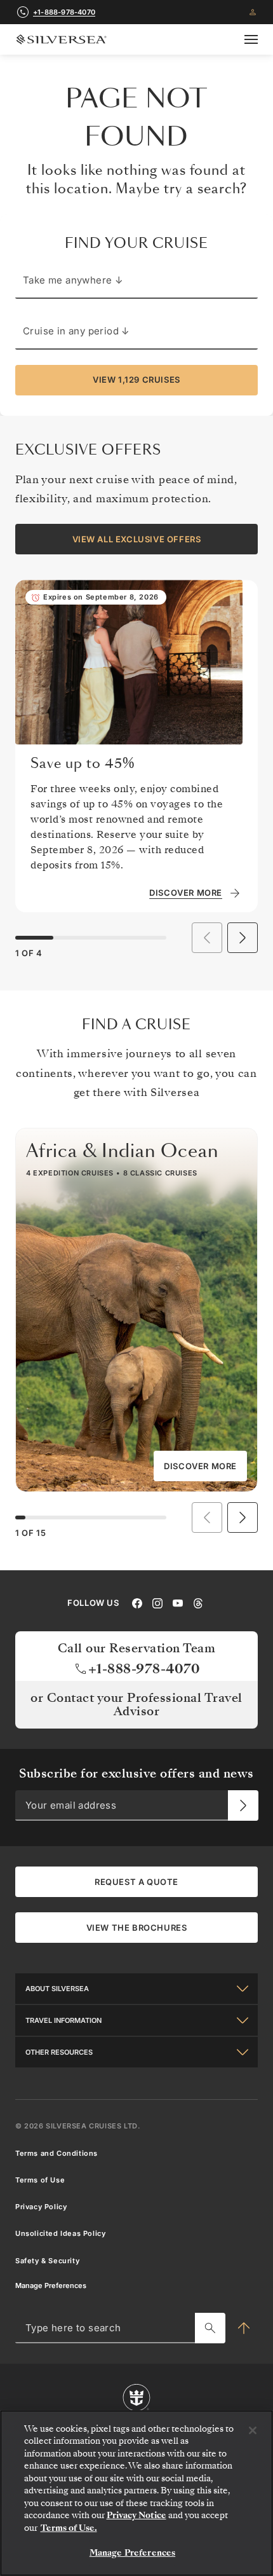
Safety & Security (47, 2261)
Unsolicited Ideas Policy (60, 2233)
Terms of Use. (69, 2528)
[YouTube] (178, 1602)
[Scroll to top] (244, 2328)
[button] (243, 938)
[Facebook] (137, 1602)
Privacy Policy (41, 2207)
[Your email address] (243, 1805)
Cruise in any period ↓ (77, 331)
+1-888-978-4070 (64, 12)
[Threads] (198, 1602)
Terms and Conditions (57, 2153)
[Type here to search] (210, 2328)
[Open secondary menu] (251, 39)
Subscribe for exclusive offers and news (136, 1773)
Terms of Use (40, 2180)
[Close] (253, 2430)
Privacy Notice (136, 2515)
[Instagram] (157, 1602)
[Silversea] (61, 39)
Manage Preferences (51, 2285)
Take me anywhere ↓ (73, 280)
